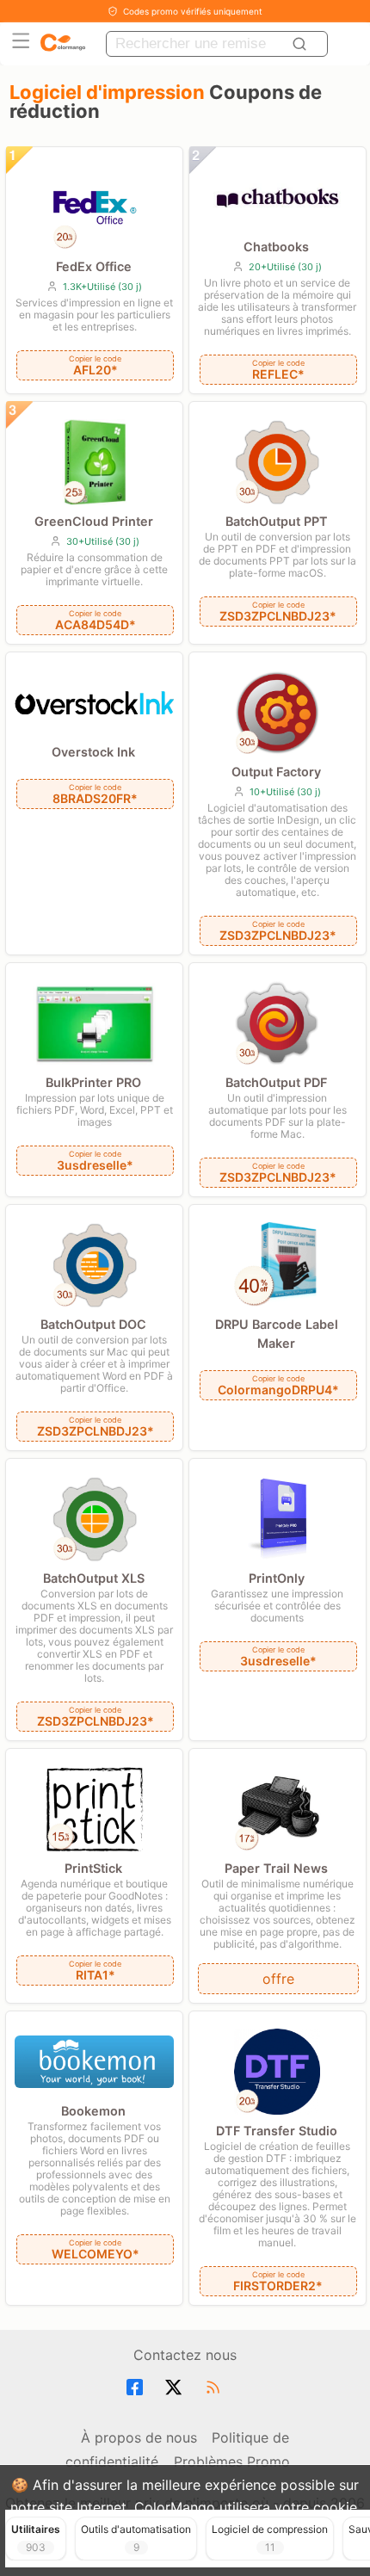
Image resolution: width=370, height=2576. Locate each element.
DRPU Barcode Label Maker (277, 1334)
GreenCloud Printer (94, 521)
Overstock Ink (93, 752)
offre (278, 1979)
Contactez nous (185, 2355)
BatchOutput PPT (277, 521)
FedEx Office (94, 266)
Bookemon (93, 2111)
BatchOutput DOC (93, 1324)
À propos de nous (139, 2437)
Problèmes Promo (232, 2462)
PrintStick (93, 1868)
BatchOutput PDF (276, 1082)
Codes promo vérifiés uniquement (193, 11)
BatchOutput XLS (94, 1578)
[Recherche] (302, 44)
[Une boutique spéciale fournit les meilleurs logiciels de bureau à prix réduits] (63, 43)
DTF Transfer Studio (277, 2131)
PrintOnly (277, 1578)
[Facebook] (137, 2388)
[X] (176, 2388)
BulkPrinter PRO (93, 1082)
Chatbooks (276, 247)
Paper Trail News (276, 1868)
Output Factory (276, 772)
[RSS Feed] (216, 2388)
